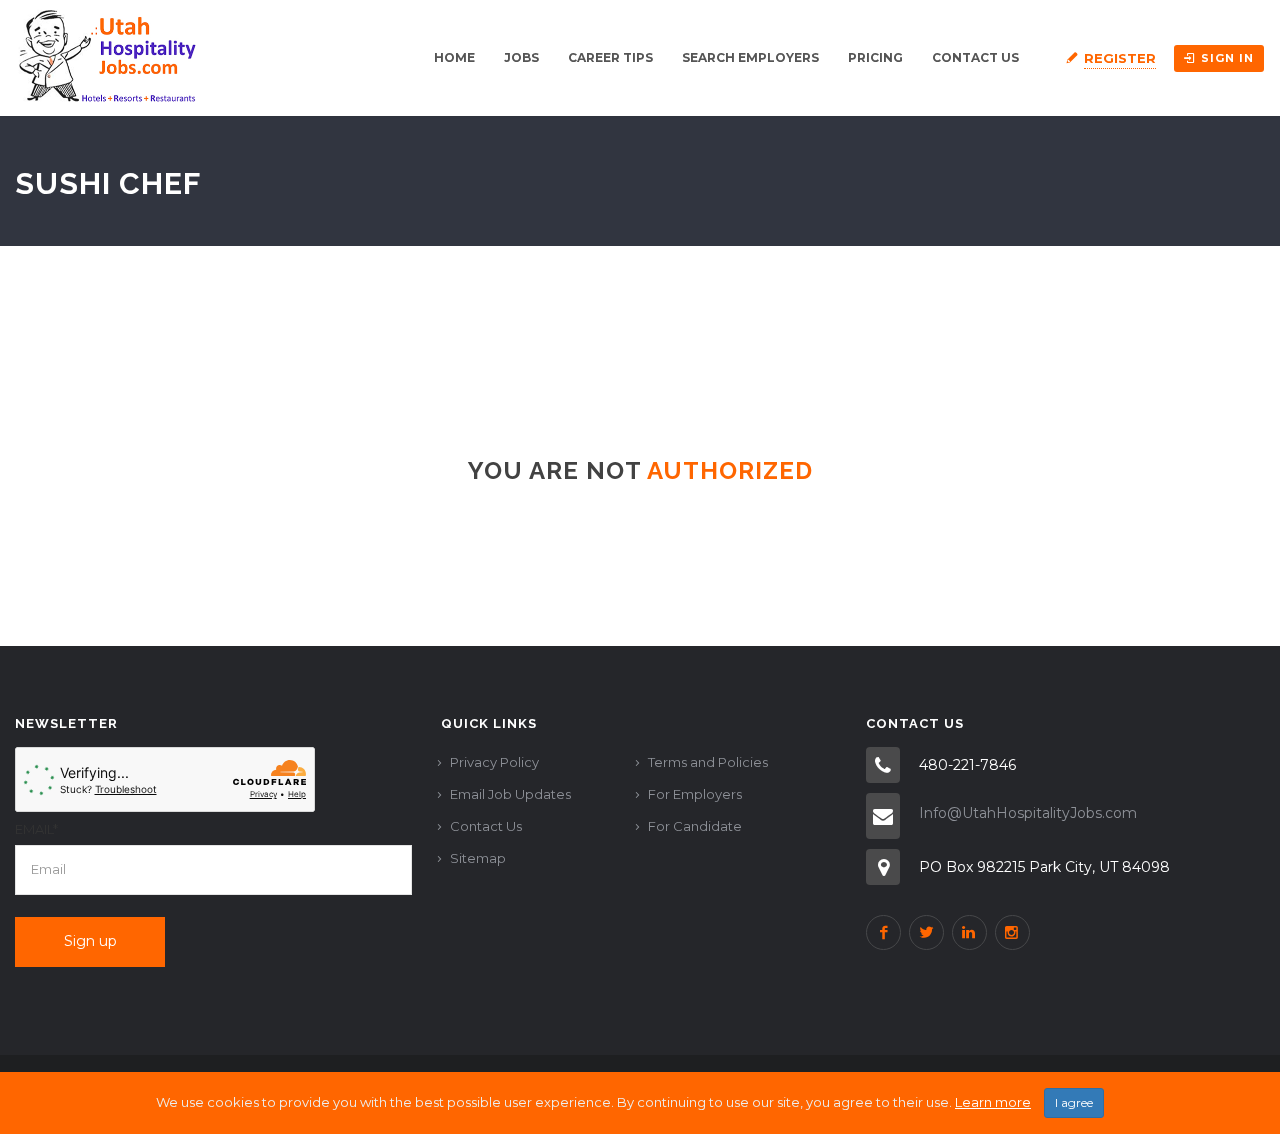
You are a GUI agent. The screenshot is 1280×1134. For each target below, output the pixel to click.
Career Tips (610, 57)
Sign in (1227, 58)
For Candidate (695, 826)
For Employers (695, 794)
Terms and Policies (708, 762)
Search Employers (750, 57)
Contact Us (975, 57)
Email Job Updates (510, 794)
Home (454, 57)
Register (1120, 58)
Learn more (993, 1102)
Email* (36, 829)
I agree (1074, 1102)
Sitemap (478, 858)
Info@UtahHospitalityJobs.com (1028, 813)
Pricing (875, 57)
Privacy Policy (494, 762)
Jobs (521, 57)
